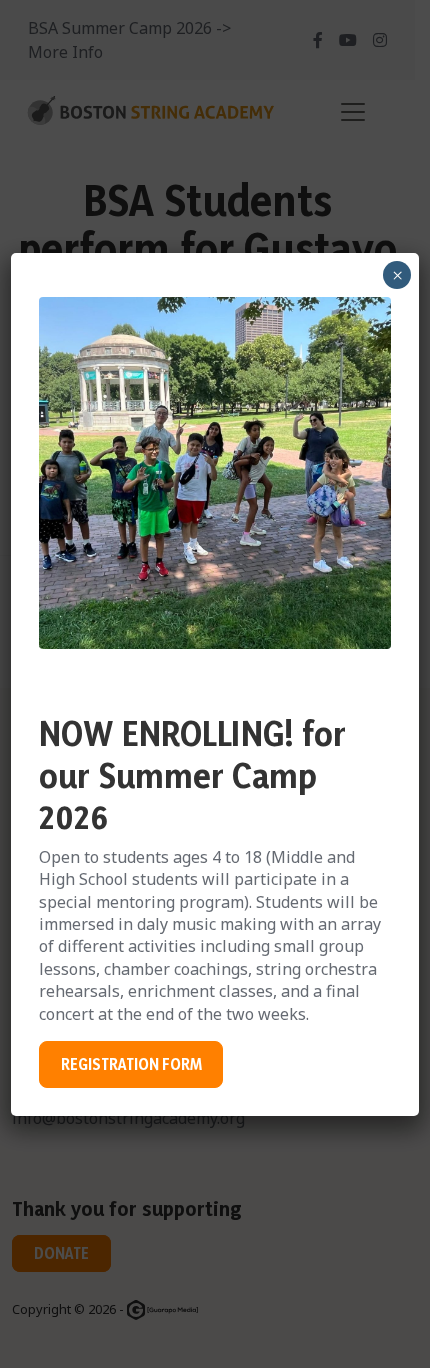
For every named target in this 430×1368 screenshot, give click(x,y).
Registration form (131, 1064)
